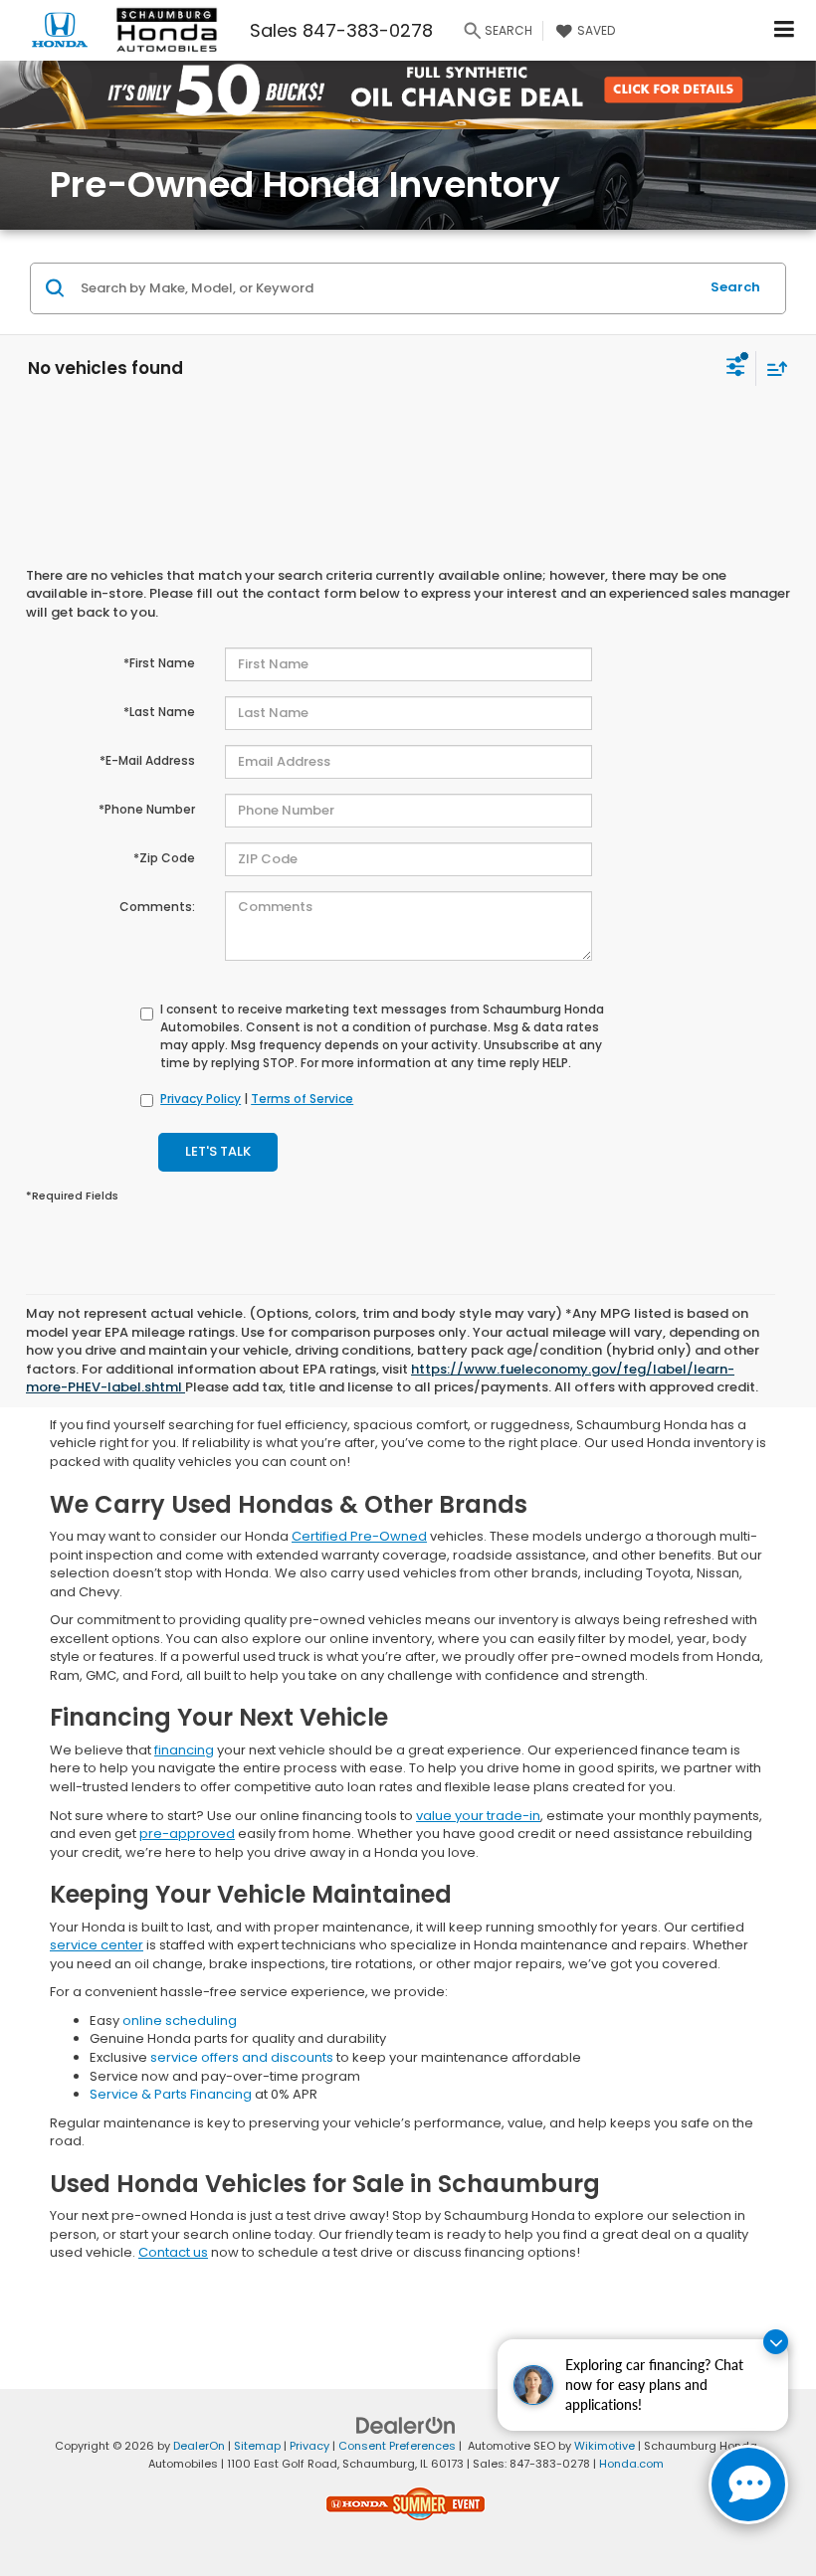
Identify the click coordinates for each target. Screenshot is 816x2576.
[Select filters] (736, 369)
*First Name (159, 663)
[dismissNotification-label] (776, 2342)
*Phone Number (147, 809)
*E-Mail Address (147, 760)
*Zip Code (164, 858)
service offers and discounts (242, 2057)
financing (184, 1750)
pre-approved (187, 1834)
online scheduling (180, 2021)
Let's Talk (218, 1151)
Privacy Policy (201, 1099)
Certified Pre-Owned (359, 1536)
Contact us (173, 2252)
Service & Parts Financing (171, 2094)
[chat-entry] (748, 2484)
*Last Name (159, 712)
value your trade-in (478, 1816)
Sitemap (257, 2446)
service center (97, 1945)
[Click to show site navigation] (785, 30)
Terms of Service (302, 1099)
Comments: (157, 907)
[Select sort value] (772, 368)
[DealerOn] (406, 2424)
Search (735, 287)
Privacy (309, 2446)
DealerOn (199, 2446)
